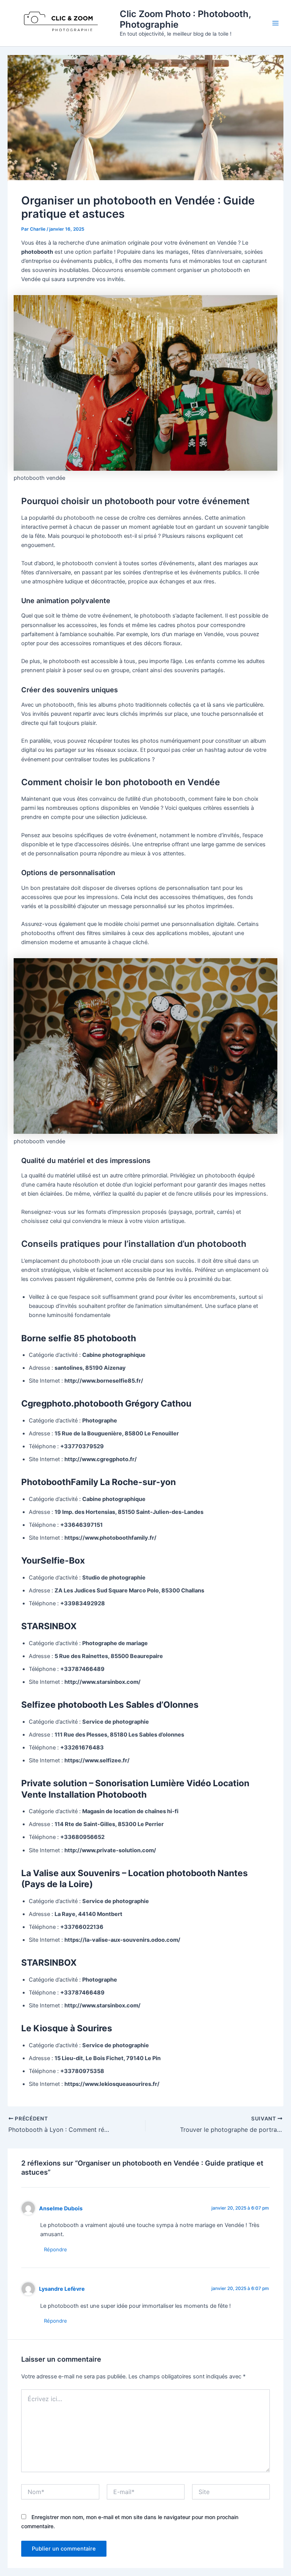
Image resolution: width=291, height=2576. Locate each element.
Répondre (56, 2249)
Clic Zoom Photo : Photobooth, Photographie (185, 19)
